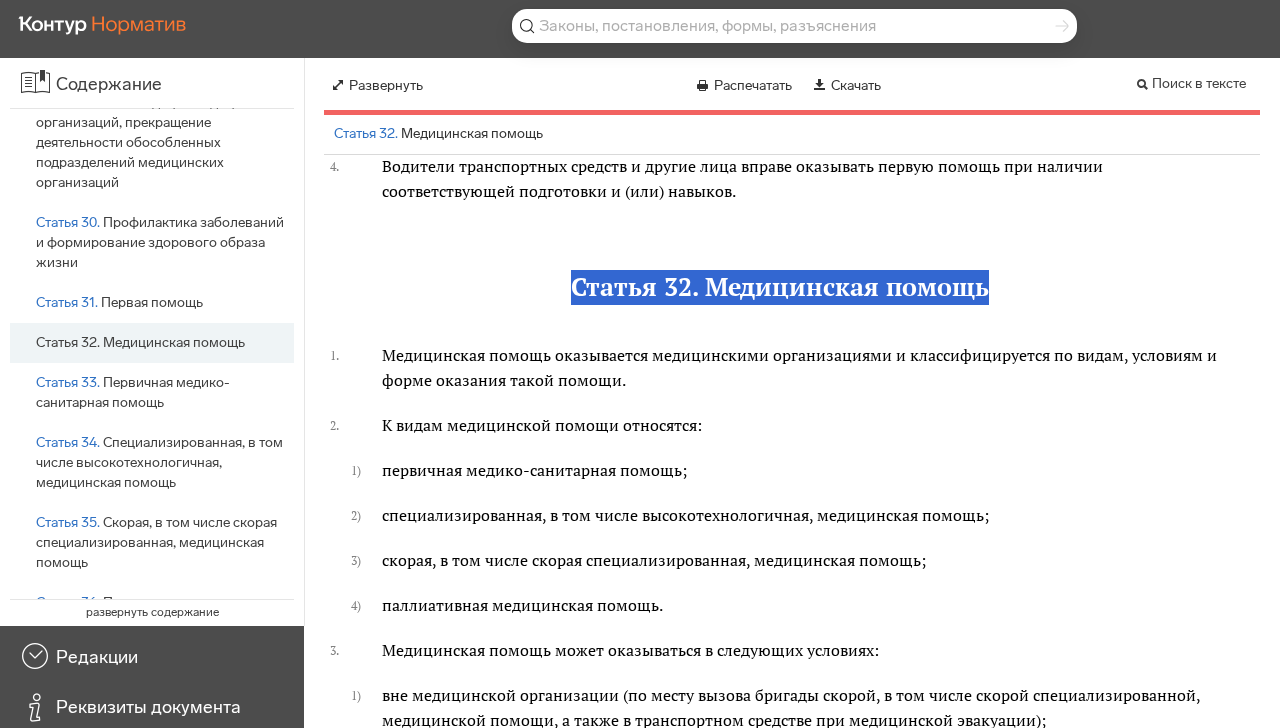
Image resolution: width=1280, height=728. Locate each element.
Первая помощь (119, 302)
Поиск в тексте (1199, 83)
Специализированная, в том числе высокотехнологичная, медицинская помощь (159, 462)
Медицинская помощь (140, 342)
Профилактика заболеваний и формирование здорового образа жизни (160, 242)
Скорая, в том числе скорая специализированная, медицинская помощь (156, 542)
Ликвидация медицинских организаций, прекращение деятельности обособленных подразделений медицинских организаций (157, 142)
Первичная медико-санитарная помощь (133, 392)
